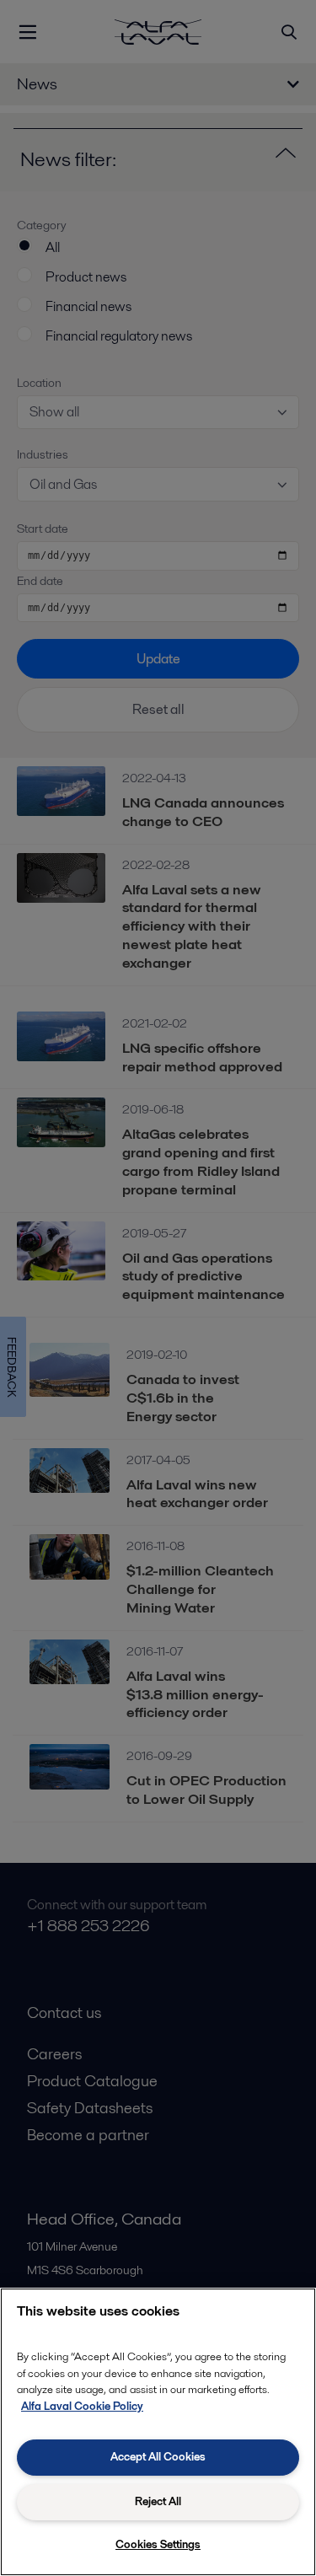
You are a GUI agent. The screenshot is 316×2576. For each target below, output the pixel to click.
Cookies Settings (158, 2544)
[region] (158, 2432)
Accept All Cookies (158, 2457)
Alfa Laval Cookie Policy (82, 2406)
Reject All (158, 2501)
